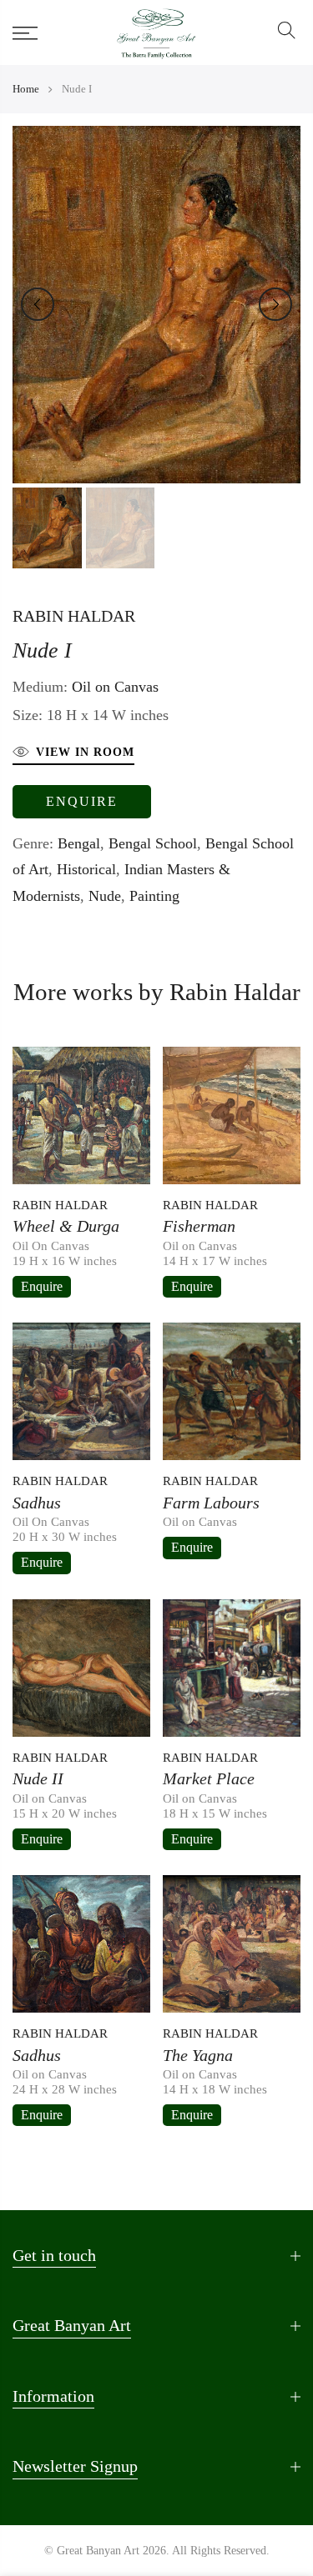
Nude (105, 896)
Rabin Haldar (74, 616)
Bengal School (153, 843)
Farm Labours (211, 1503)
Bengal (79, 843)
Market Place (209, 1778)
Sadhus (37, 1503)
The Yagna (198, 2055)
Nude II (38, 1778)
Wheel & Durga (66, 1226)
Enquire (82, 801)
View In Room (85, 752)
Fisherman (199, 1226)
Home (26, 89)
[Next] (275, 304)
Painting (154, 896)
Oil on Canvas (115, 687)
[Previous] (38, 304)
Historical (86, 869)
